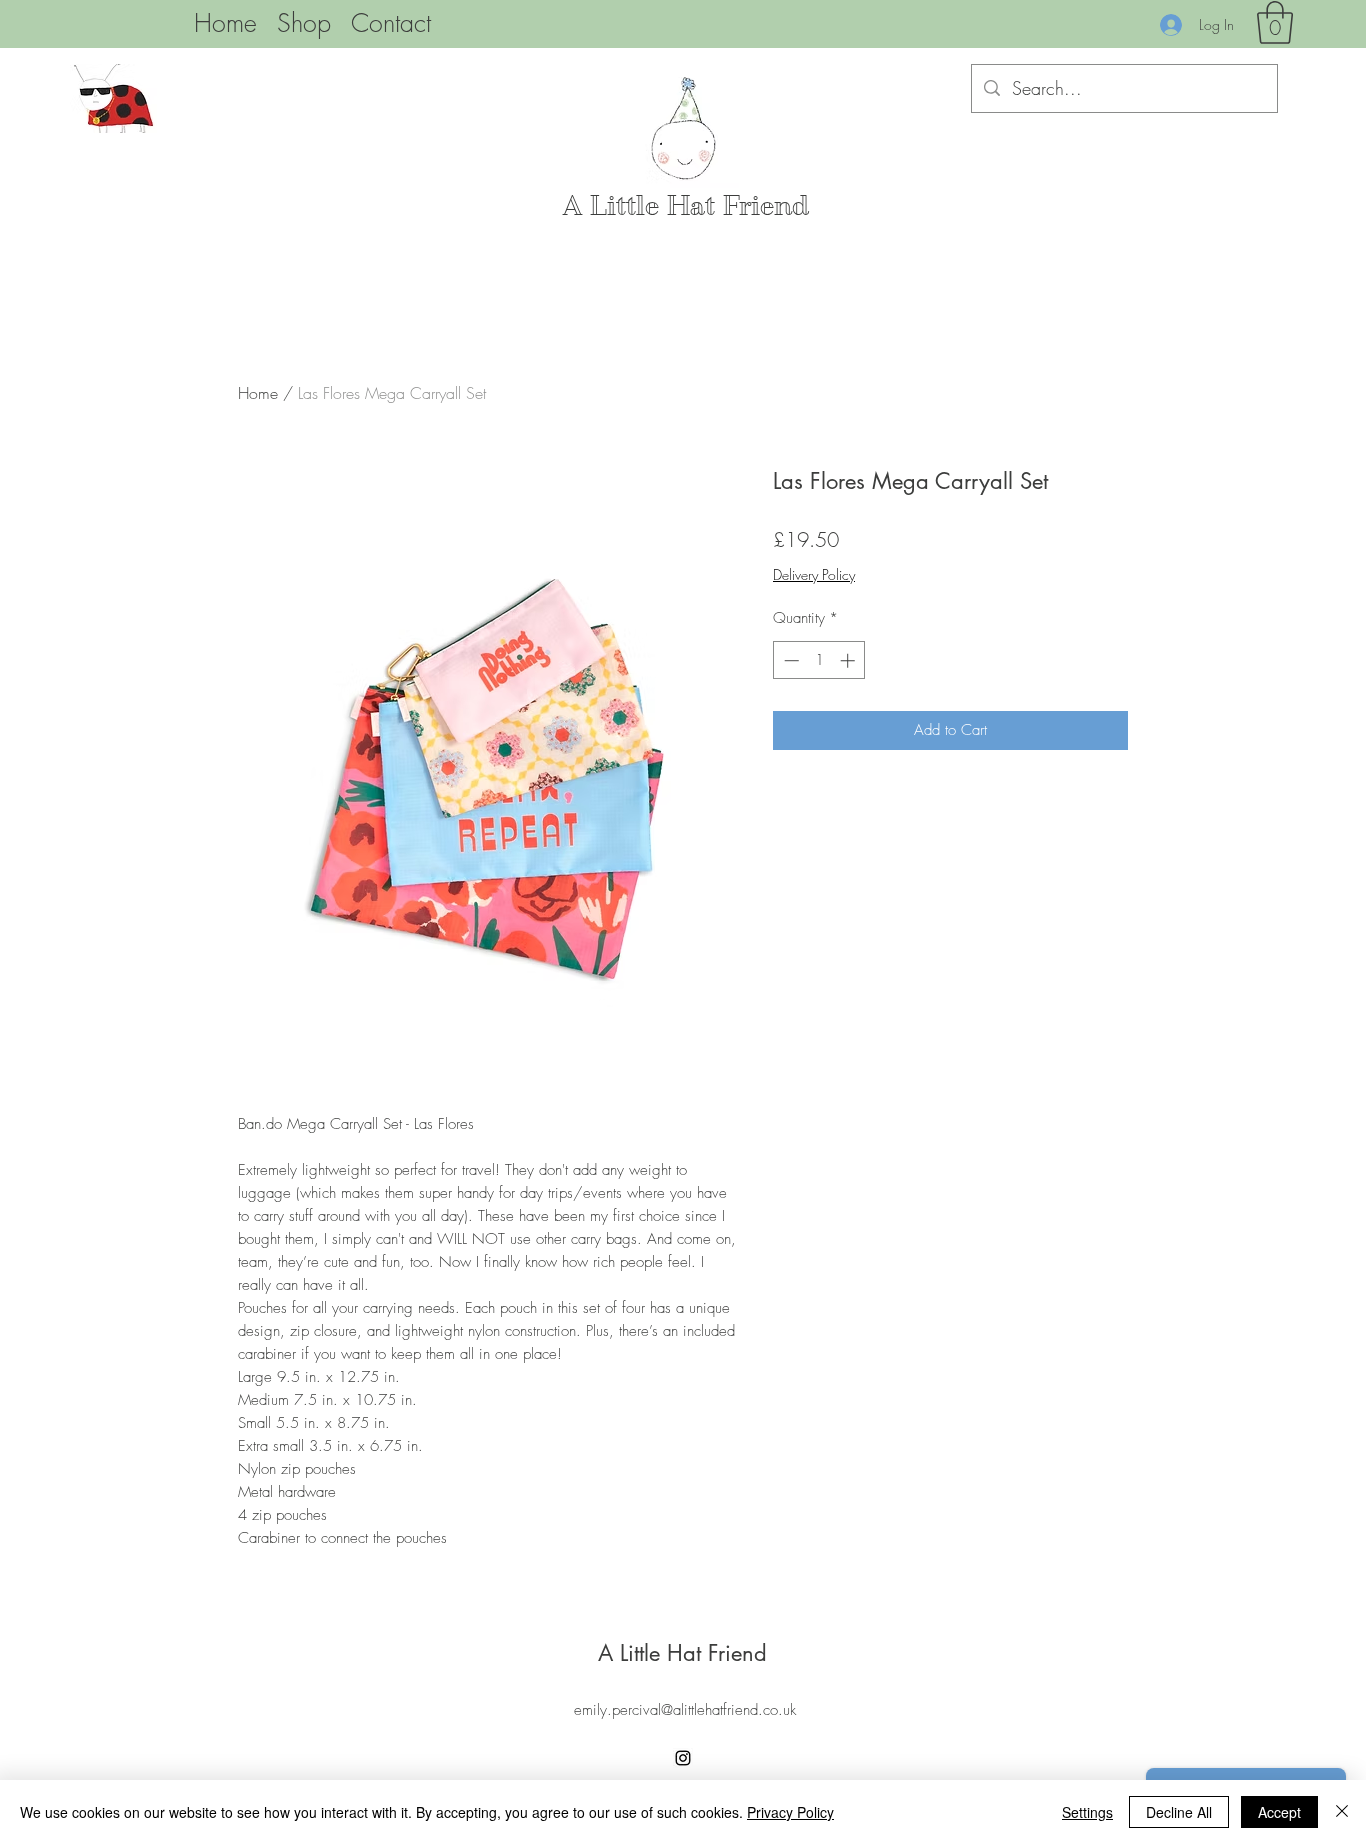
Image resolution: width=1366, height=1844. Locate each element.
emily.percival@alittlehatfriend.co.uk (685, 1710)
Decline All (1179, 1812)
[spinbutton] (819, 660)
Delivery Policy (814, 574)
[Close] (1342, 1812)
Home (258, 393)
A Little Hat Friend (686, 206)
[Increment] (849, 660)
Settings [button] (1087, 1812)
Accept (1279, 1812)
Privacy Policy (790, 1812)
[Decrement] (789, 660)
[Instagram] (683, 1758)
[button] (1275, 22)
